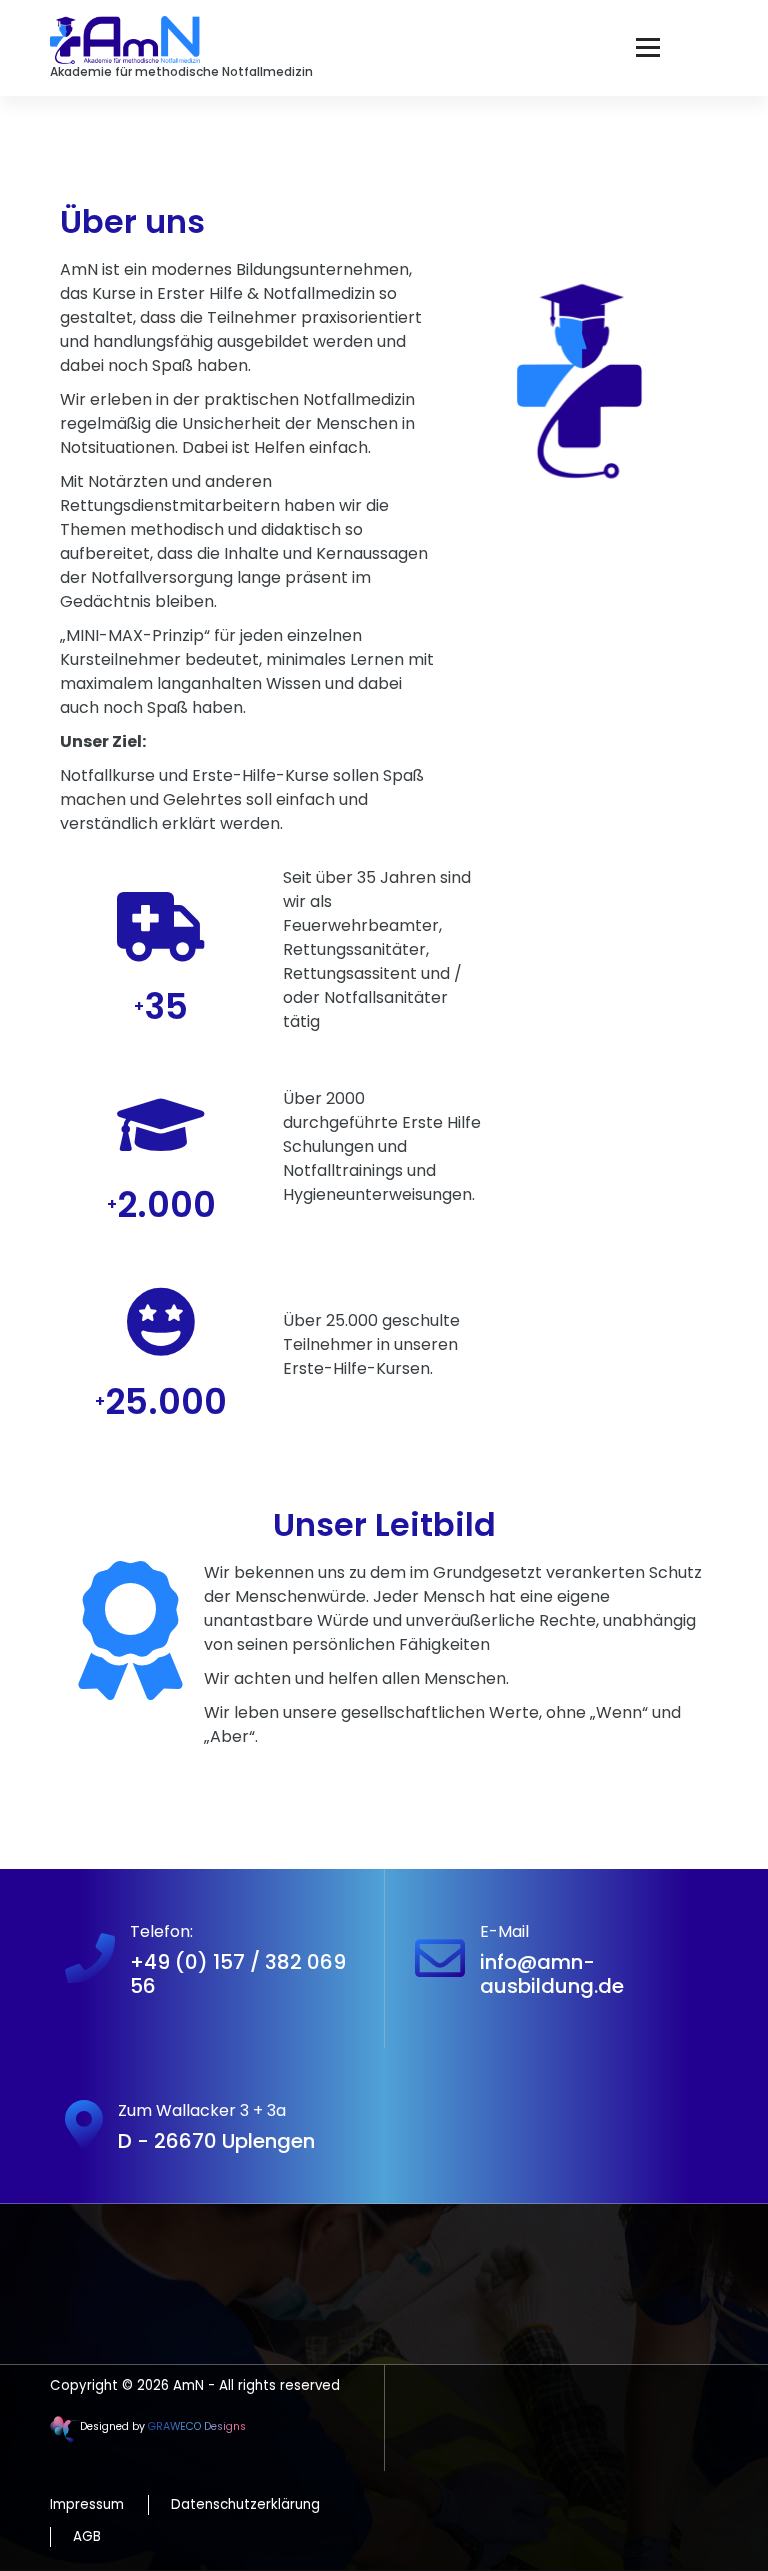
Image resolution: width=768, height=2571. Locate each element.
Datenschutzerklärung (245, 2504)
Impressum (87, 2504)
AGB (87, 2536)
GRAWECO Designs (197, 2426)
